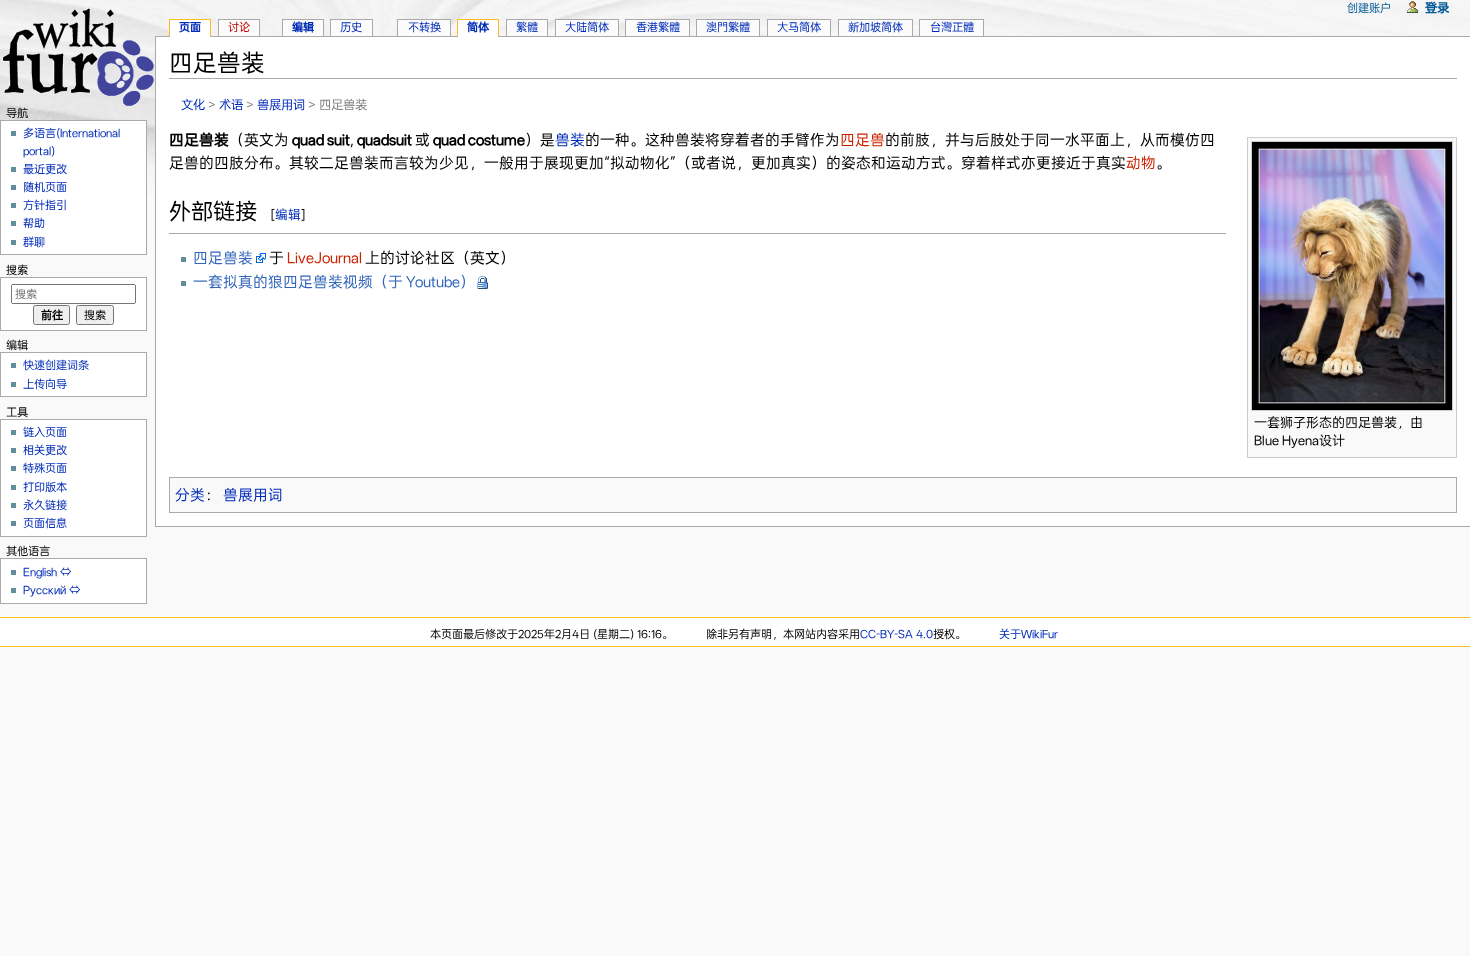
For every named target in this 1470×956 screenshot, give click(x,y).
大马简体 (799, 27)
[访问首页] (77, 54)
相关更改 (45, 450)
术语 (231, 104)
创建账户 (1369, 8)
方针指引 (45, 205)
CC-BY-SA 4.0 (896, 634)
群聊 (34, 242)
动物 (1141, 163)
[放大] (1442, 419)
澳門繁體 (728, 27)
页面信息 (45, 523)
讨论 (239, 27)
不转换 (424, 27)
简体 (478, 27)
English (40, 572)
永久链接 (45, 505)
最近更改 (45, 169)
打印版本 (45, 487)
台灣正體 (952, 27)
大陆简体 (587, 27)
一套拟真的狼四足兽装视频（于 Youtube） (334, 282)
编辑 (288, 214)
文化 (193, 104)
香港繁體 (658, 27)
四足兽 (862, 140)
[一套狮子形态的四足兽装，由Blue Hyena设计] (1352, 274)
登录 (1437, 7)
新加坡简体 (875, 27)
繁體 (527, 27)
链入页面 (45, 432)
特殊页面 (45, 468)
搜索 (17, 270)
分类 (190, 495)
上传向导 (45, 384)
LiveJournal (324, 258)
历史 (351, 27)
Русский (44, 590)
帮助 (34, 223)
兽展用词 (281, 104)
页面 (190, 27)
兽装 (570, 140)
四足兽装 (223, 258)
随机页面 (45, 187)
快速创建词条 (56, 365)
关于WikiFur (1028, 634)
